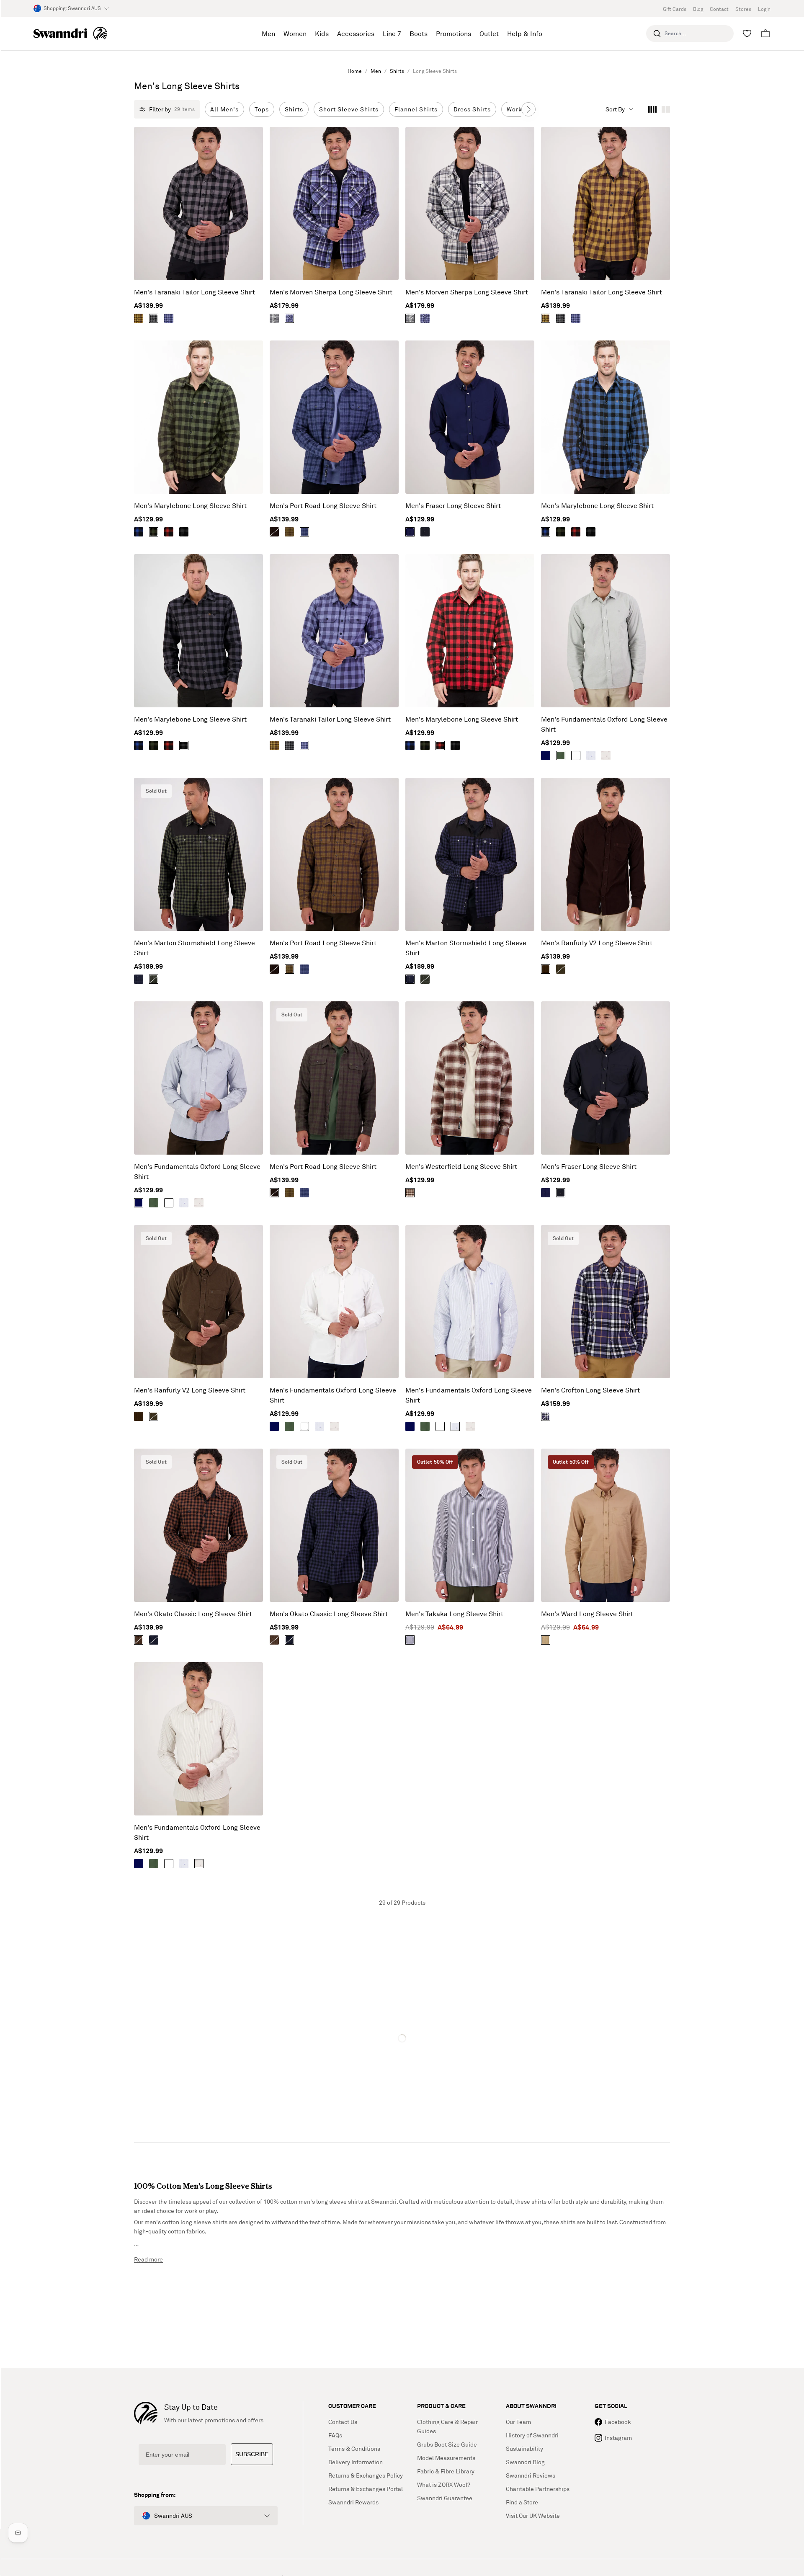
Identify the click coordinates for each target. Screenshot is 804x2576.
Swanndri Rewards (353, 2502)
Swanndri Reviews (531, 2475)
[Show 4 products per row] (652, 109)
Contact (719, 9)
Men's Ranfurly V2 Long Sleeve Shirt (597, 943)
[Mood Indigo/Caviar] (139, 979)
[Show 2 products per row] (666, 109)
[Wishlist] (747, 34)
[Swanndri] (70, 34)
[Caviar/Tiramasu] (139, 1640)
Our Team (518, 2422)
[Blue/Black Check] (139, 532)
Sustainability (524, 2448)
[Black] (425, 532)
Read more (148, 2259)
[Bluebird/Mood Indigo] (169, 318)
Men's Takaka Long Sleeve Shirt (454, 1614)
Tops (262, 109)
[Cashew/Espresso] (289, 532)
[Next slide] (528, 109)
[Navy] (410, 532)
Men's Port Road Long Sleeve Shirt (323, 505)
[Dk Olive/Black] (154, 979)
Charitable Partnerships (538, 2489)
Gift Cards (675, 9)
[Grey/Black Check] (184, 532)
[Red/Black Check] (169, 532)
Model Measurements (446, 2458)
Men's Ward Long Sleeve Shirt (587, 1614)
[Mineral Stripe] (606, 756)
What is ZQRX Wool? (444, 2484)
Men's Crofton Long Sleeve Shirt (590, 1390)
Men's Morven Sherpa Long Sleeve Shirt (331, 292)
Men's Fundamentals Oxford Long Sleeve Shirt (604, 724)
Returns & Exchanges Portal (366, 2489)
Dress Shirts (472, 109)
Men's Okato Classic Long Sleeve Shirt (193, 1614)
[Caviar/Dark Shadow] (154, 318)
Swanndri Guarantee (445, 2498)
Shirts (397, 71)
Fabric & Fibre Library (446, 2471)
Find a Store (522, 2502)
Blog (698, 9)
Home (355, 71)
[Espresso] (546, 969)
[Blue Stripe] (591, 756)
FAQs (335, 2435)
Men (376, 71)
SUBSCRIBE (252, 2454)
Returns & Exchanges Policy (366, 2475)
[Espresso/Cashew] (139, 318)
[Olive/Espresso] (274, 532)
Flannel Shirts (416, 109)
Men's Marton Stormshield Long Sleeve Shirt (195, 948)
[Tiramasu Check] (410, 1193)
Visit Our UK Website (533, 2515)
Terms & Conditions (354, 2448)
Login (764, 9)
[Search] (657, 34)
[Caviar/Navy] (154, 1640)
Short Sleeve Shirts (349, 109)
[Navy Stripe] (410, 1640)
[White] (576, 756)
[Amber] (546, 1640)
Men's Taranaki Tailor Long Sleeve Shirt (195, 292)
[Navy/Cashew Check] (546, 1416)
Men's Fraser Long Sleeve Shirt (453, 505)
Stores (743, 9)
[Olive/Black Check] (154, 532)
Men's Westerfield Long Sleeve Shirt (461, 1166)
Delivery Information (356, 2462)
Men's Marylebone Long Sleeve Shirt (190, 505)
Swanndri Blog (525, 2462)
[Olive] (561, 756)
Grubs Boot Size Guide (447, 2444)
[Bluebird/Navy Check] (289, 318)
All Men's (224, 109)
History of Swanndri (532, 2435)
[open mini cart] (765, 34)
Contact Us (343, 2422)
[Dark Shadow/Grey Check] (274, 318)
